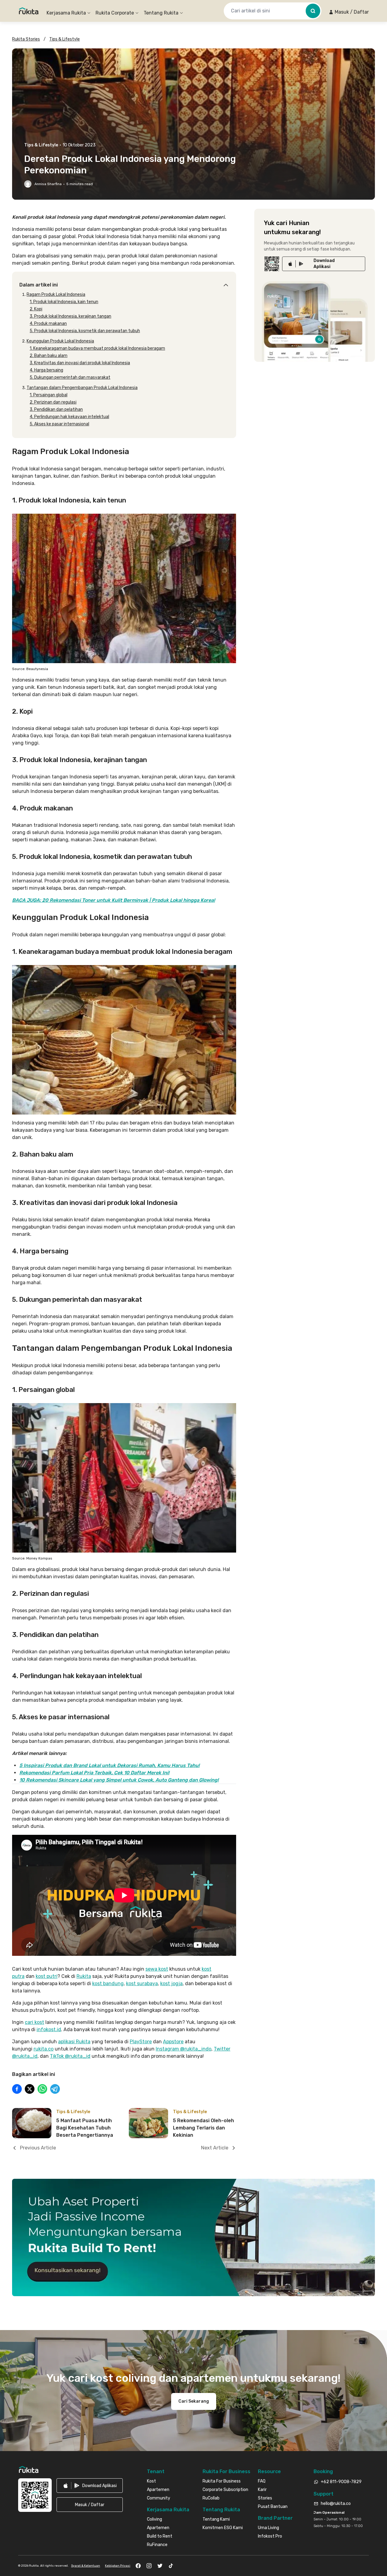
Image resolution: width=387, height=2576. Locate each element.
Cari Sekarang (194, 2401)
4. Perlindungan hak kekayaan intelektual (69, 417)
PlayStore (141, 2042)
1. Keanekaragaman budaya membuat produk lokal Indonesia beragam (97, 348)
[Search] (313, 11)
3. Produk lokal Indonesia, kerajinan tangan (70, 316)
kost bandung (108, 1984)
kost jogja (171, 1984)
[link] (324, 264)
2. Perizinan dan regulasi (53, 402)
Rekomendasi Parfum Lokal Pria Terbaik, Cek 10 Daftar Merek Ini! (94, 1773)
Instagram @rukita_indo (184, 2049)
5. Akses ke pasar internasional (59, 424)
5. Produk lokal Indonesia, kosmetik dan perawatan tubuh (85, 331)
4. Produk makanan (48, 324)
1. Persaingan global (49, 395)
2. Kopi (36, 309)
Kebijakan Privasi (118, 2566)
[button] (349, 12)
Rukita (84, 1976)
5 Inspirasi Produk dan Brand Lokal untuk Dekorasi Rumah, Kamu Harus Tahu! (109, 1765)
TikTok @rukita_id (70, 2056)
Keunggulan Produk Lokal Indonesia (60, 341)
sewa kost (157, 1969)
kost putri (47, 1976)
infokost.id (49, 2029)
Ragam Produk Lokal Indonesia (56, 295)
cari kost (34, 2022)
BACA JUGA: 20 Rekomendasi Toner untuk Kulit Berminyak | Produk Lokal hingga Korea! (114, 900)
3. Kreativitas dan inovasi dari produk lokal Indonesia (80, 363)
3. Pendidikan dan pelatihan (56, 409)
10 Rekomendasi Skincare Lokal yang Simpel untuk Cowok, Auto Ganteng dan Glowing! (119, 1780)
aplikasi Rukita (74, 2042)
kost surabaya (142, 1984)
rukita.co (44, 2049)
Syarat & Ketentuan (86, 2566)
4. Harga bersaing (46, 370)
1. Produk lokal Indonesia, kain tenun (64, 302)
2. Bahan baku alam (49, 356)
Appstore (173, 2042)
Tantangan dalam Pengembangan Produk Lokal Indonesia (82, 388)
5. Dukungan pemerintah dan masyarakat (70, 377)
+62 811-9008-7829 (341, 2482)
